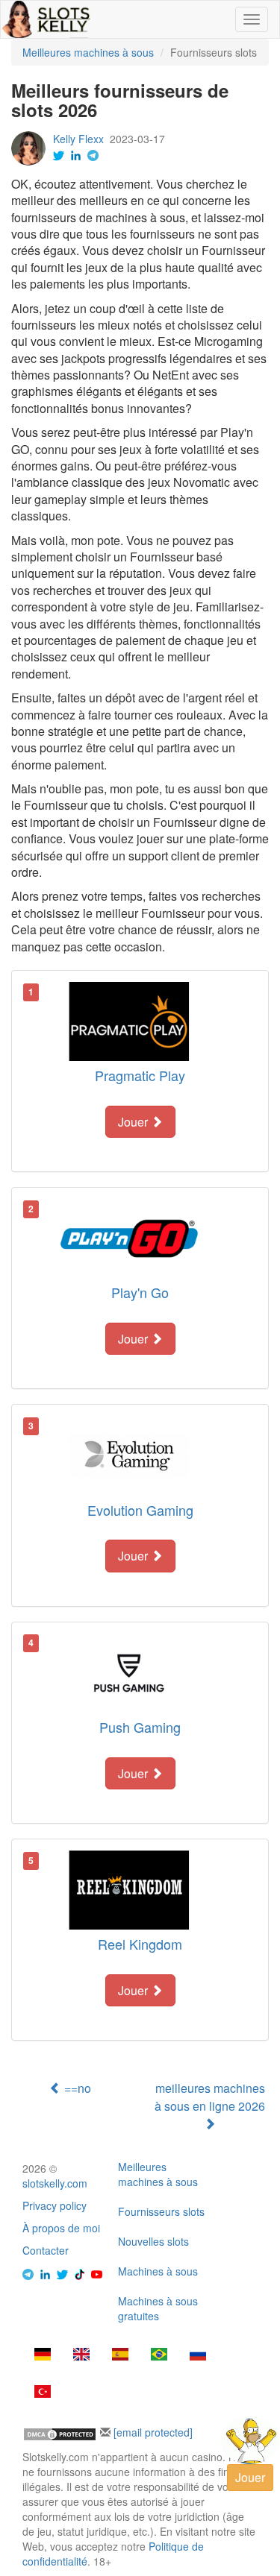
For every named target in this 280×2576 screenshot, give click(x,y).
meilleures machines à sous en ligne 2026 (210, 2097)
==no (76, 2088)
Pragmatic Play (140, 1075)
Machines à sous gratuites (158, 2308)
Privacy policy (55, 2205)
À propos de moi (61, 2228)
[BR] (159, 2355)
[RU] (198, 2355)
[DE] (43, 2355)
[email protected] (153, 2432)
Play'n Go (140, 1292)
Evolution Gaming (140, 1510)
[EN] (81, 2355)
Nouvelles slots (153, 2241)
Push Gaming (140, 1727)
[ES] (120, 2355)
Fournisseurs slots (161, 2211)
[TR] (43, 2393)
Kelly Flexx (78, 139)
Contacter (46, 2250)
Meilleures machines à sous (158, 2174)
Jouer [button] (134, 1122)
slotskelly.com (55, 2183)
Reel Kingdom (140, 1944)
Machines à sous (158, 2271)
